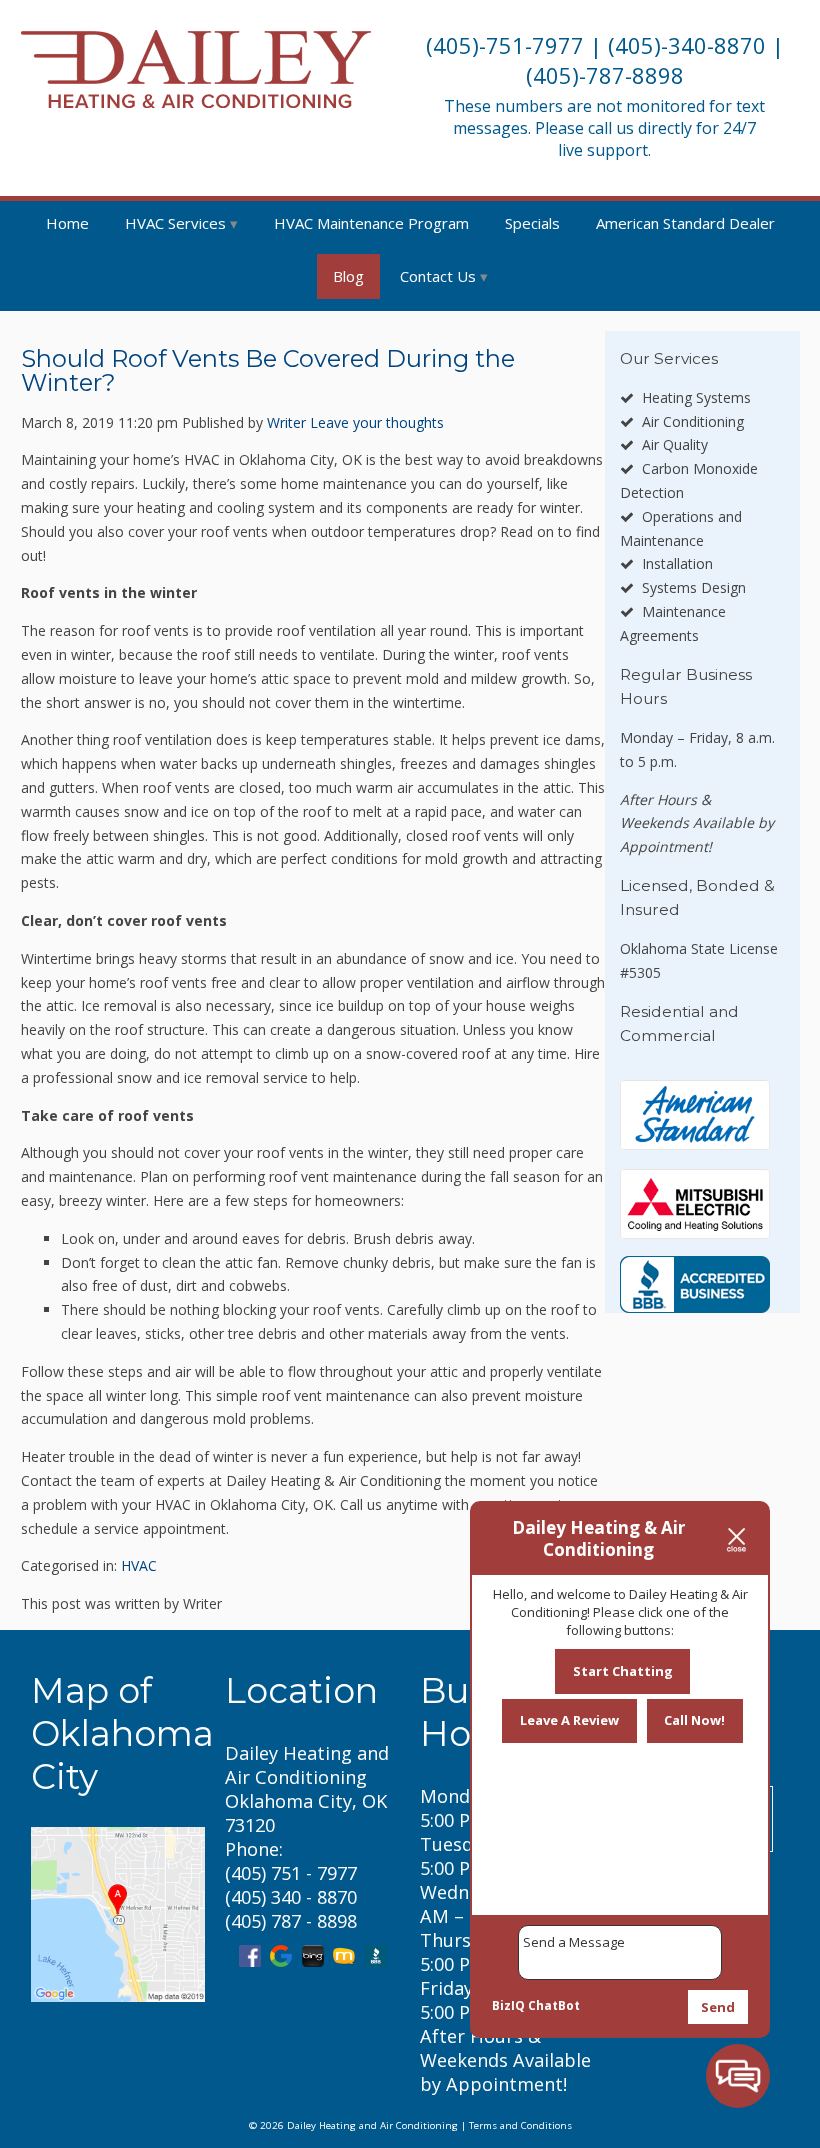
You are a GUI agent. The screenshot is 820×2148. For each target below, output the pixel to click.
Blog (348, 276)
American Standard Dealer (685, 223)
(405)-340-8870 (687, 45)
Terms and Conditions (520, 2125)
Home (67, 223)
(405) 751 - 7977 (291, 1873)
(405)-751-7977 (505, 45)
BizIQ (508, 2005)
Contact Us (438, 276)
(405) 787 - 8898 (291, 1921)
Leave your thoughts (377, 422)
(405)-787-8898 (605, 75)
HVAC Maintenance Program (371, 223)
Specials (532, 223)
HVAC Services (175, 223)
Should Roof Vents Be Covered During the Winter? (268, 370)
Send (718, 2007)
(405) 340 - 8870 (291, 1897)
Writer (286, 422)
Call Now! (694, 1720)
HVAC (139, 1565)
